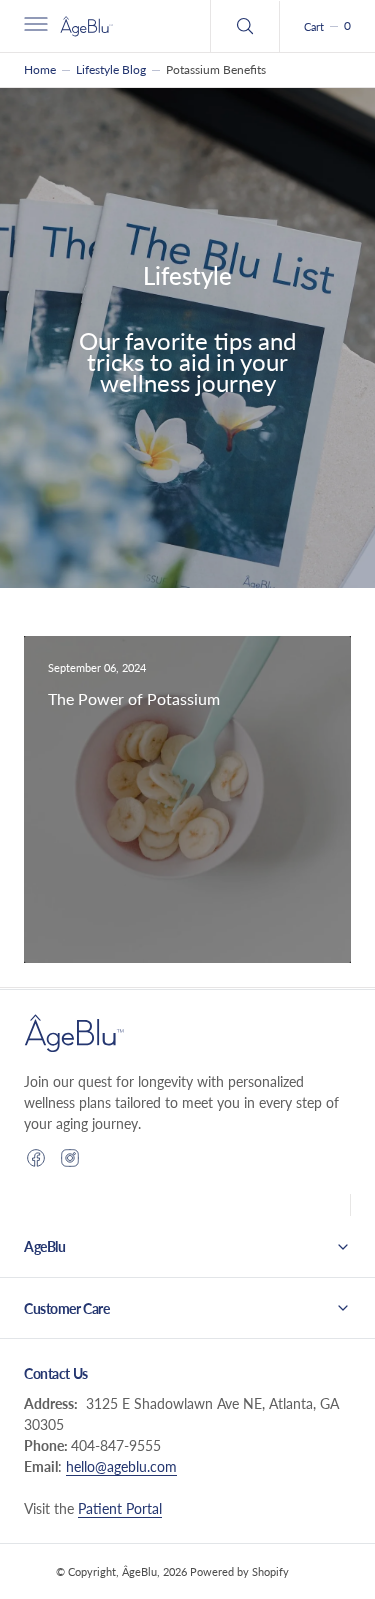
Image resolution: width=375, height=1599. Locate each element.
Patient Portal (120, 1508)
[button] (34, 26)
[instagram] (70, 1158)
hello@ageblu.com (121, 1466)
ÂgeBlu (139, 1571)
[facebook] (36, 1158)
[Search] (245, 26)
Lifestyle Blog (111, 69)
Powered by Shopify (239, 1571)
